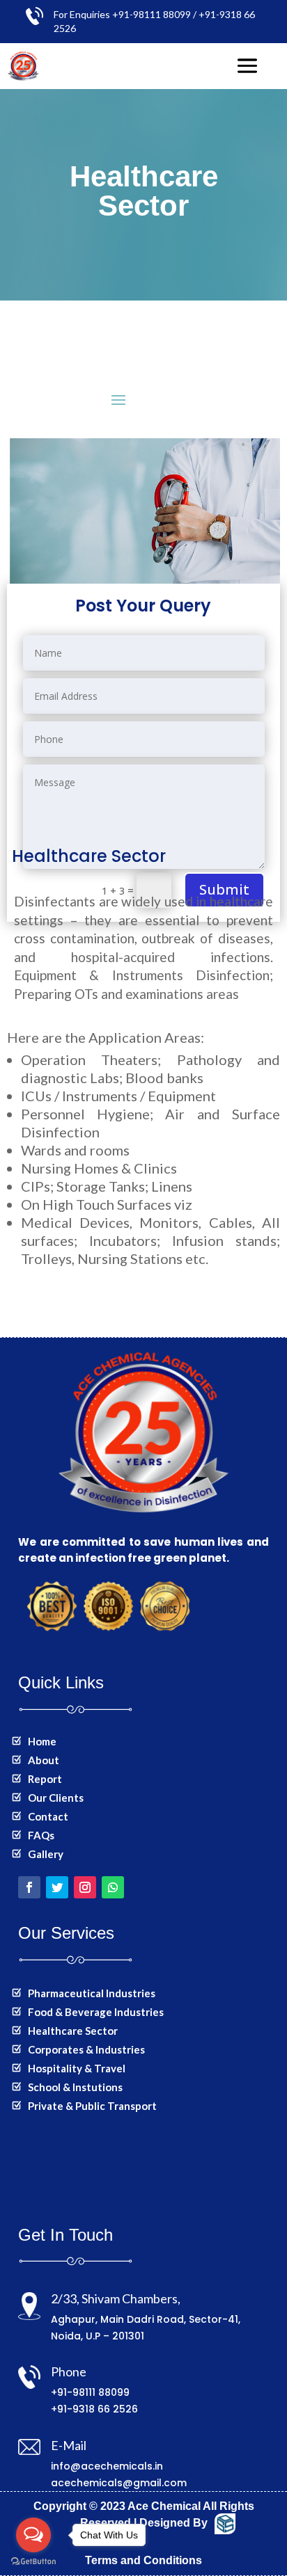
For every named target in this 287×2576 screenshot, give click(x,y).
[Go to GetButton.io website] (33, 2562)
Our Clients (56, 1798)
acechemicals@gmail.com (119, 2483)
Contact (48, 1816)
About (44, 1760)
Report (45, 1779)
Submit (224, 889)
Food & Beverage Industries (96, 2012)
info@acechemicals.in (107, 2466)
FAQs (41, 1835)
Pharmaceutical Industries (92, 1993)
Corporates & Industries (86, 2049)
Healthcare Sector (73, 2031)
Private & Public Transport (92, 2106)
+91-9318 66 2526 (94, 2409)
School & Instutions (75, 2087)
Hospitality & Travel (77, 2068)
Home (42, 1741)
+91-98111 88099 (90, 2392)
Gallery (46, 1854)
